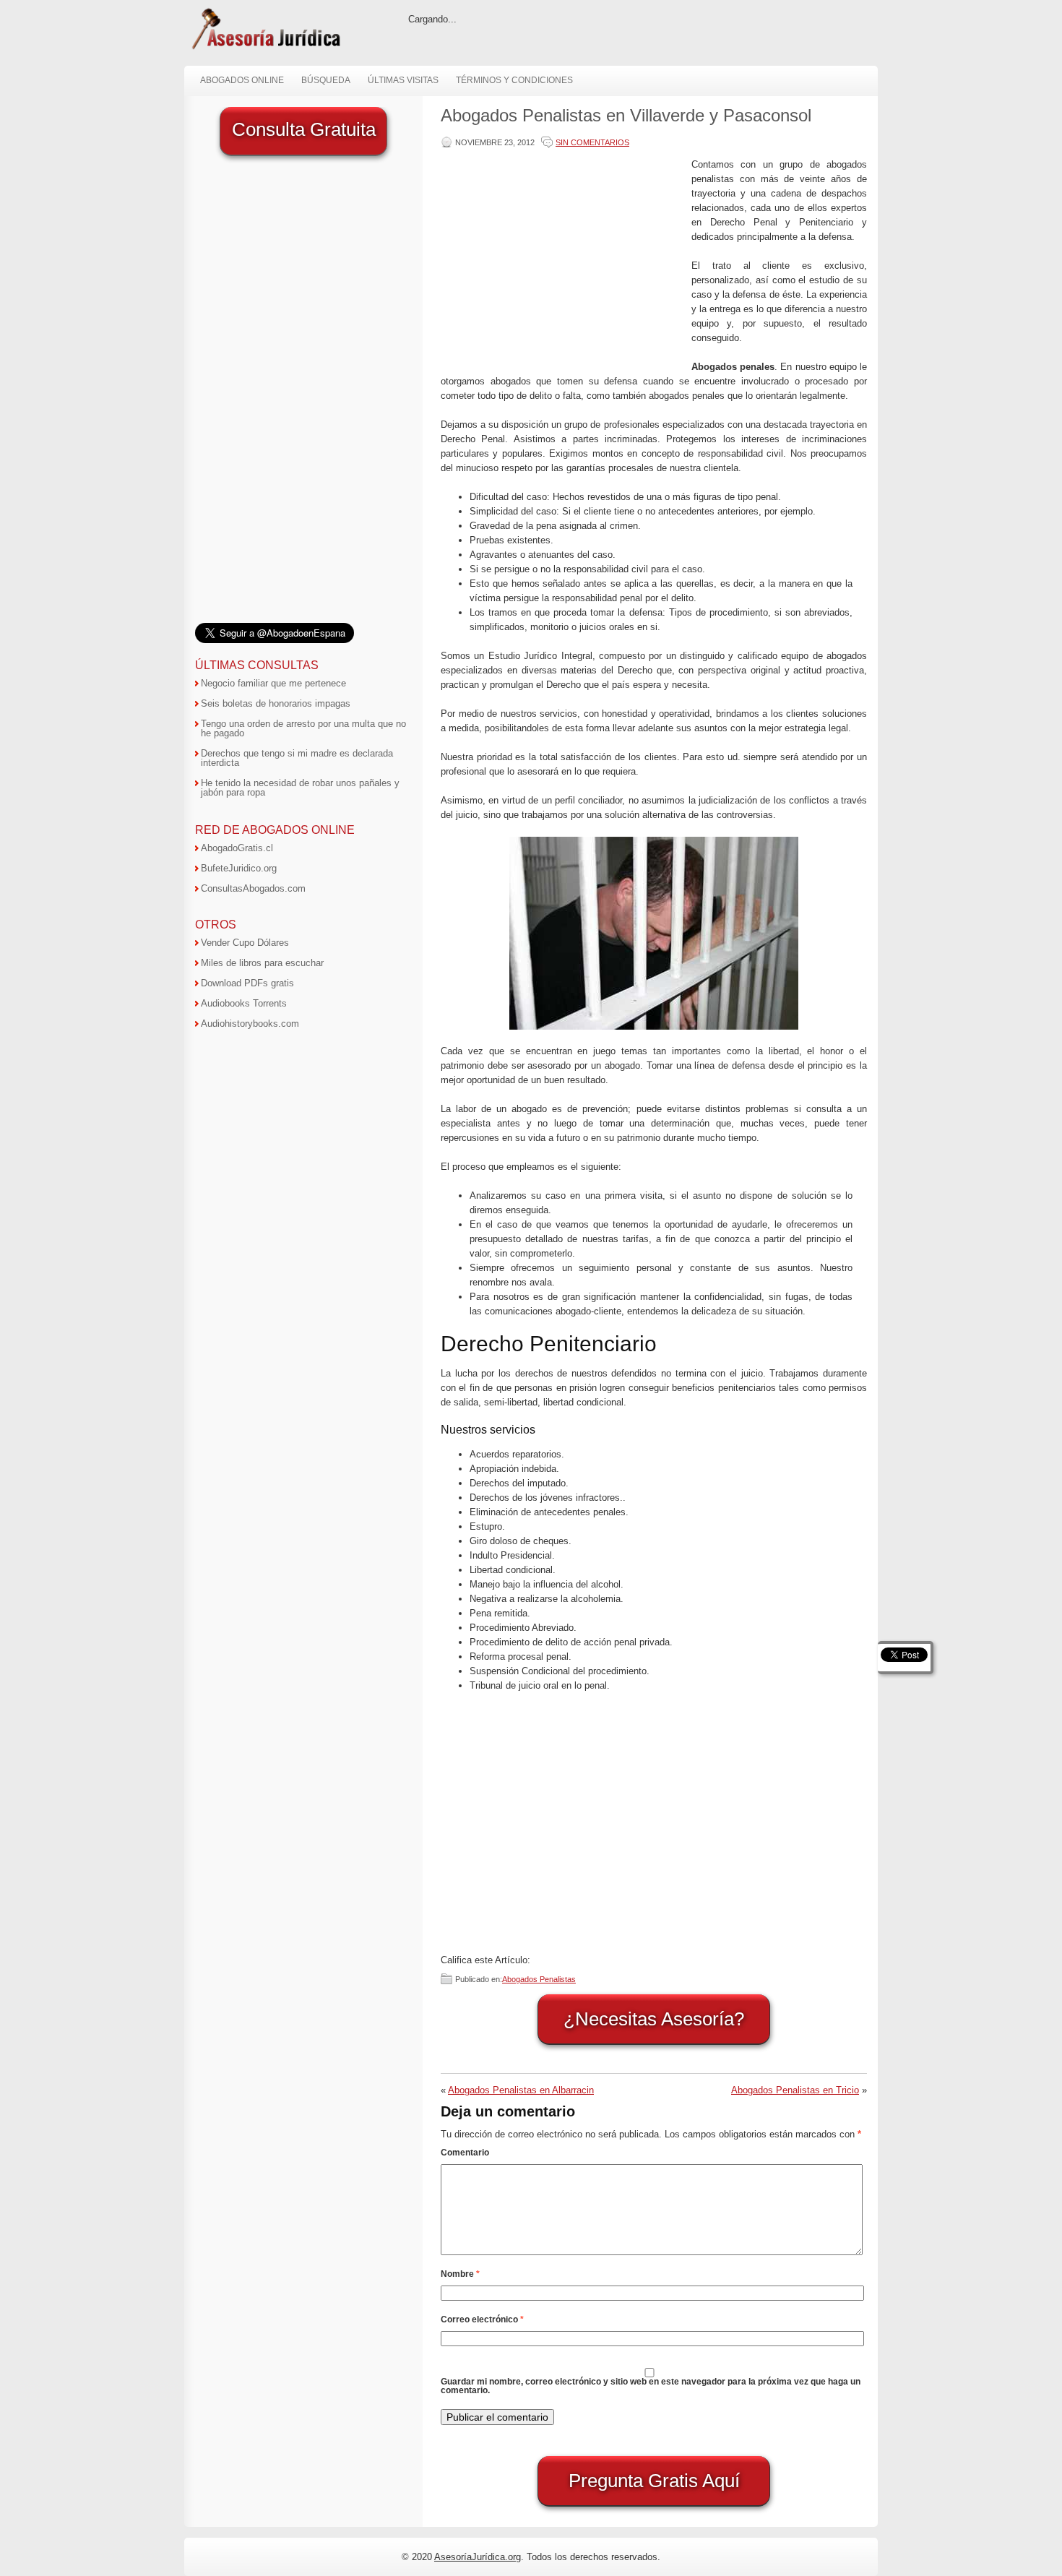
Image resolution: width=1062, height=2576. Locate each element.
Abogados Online (242, 80)
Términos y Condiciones (514, 80)
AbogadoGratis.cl (237, 848)
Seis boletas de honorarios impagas (276, 703)
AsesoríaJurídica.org (478, 2557)
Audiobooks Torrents (244, 1003)
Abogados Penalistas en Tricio (795, 2090)
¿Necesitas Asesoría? (654, 2019)
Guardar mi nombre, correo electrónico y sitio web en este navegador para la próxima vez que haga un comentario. (651, 2386)
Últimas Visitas (403, 80)
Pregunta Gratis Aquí (654, 2481)
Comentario (465, 2153)
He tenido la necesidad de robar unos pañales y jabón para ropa (300, 788)
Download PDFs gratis (247, 983)
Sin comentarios (592, 142)
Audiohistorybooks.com (250, 1024)
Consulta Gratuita (304, 129)
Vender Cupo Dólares (245, 943)
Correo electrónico (482, 2319)
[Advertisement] (563, 259)
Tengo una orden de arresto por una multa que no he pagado (303, 728)
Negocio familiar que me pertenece (273, 683)
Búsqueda (326, 80)
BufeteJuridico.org (239, 868)
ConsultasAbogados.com (253, 888)
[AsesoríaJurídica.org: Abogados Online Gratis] (265, 48)
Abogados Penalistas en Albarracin (521, 2090)
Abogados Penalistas (539, 1979)
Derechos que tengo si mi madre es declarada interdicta (297, 758)
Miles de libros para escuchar (262, 963)
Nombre (460, 2274)
